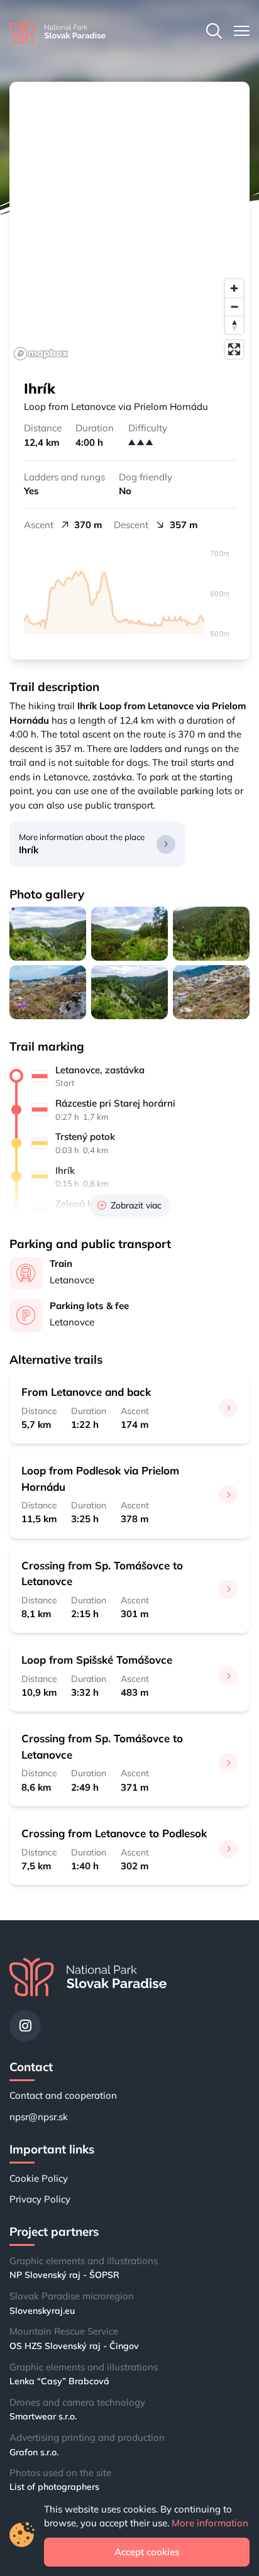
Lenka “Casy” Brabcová (59, 2381)
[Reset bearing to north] (234, 325)
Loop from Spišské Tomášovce (97, 1660)
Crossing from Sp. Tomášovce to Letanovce (102, 1573)
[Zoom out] (234, 307)
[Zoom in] (234, 288)
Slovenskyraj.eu (42, 2311)
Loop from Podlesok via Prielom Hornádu (100, 1478)
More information (210, 2523)
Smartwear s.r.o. (43, 2416)
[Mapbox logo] (41, 354)
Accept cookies (147, 2552)
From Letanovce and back (86, 1392)
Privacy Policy (40, 2199)
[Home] (58, 32)
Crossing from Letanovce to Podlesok (114, 1833)
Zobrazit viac (136, 1205)
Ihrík (29, 850)
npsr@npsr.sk (39, 2117)
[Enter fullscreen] (234, 349)
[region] (129, 223)
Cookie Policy (39, 2178)
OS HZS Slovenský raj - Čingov (74, 2346)
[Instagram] (25, 2026)
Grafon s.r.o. (34, 2452)
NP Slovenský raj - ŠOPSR (64, 2275)
